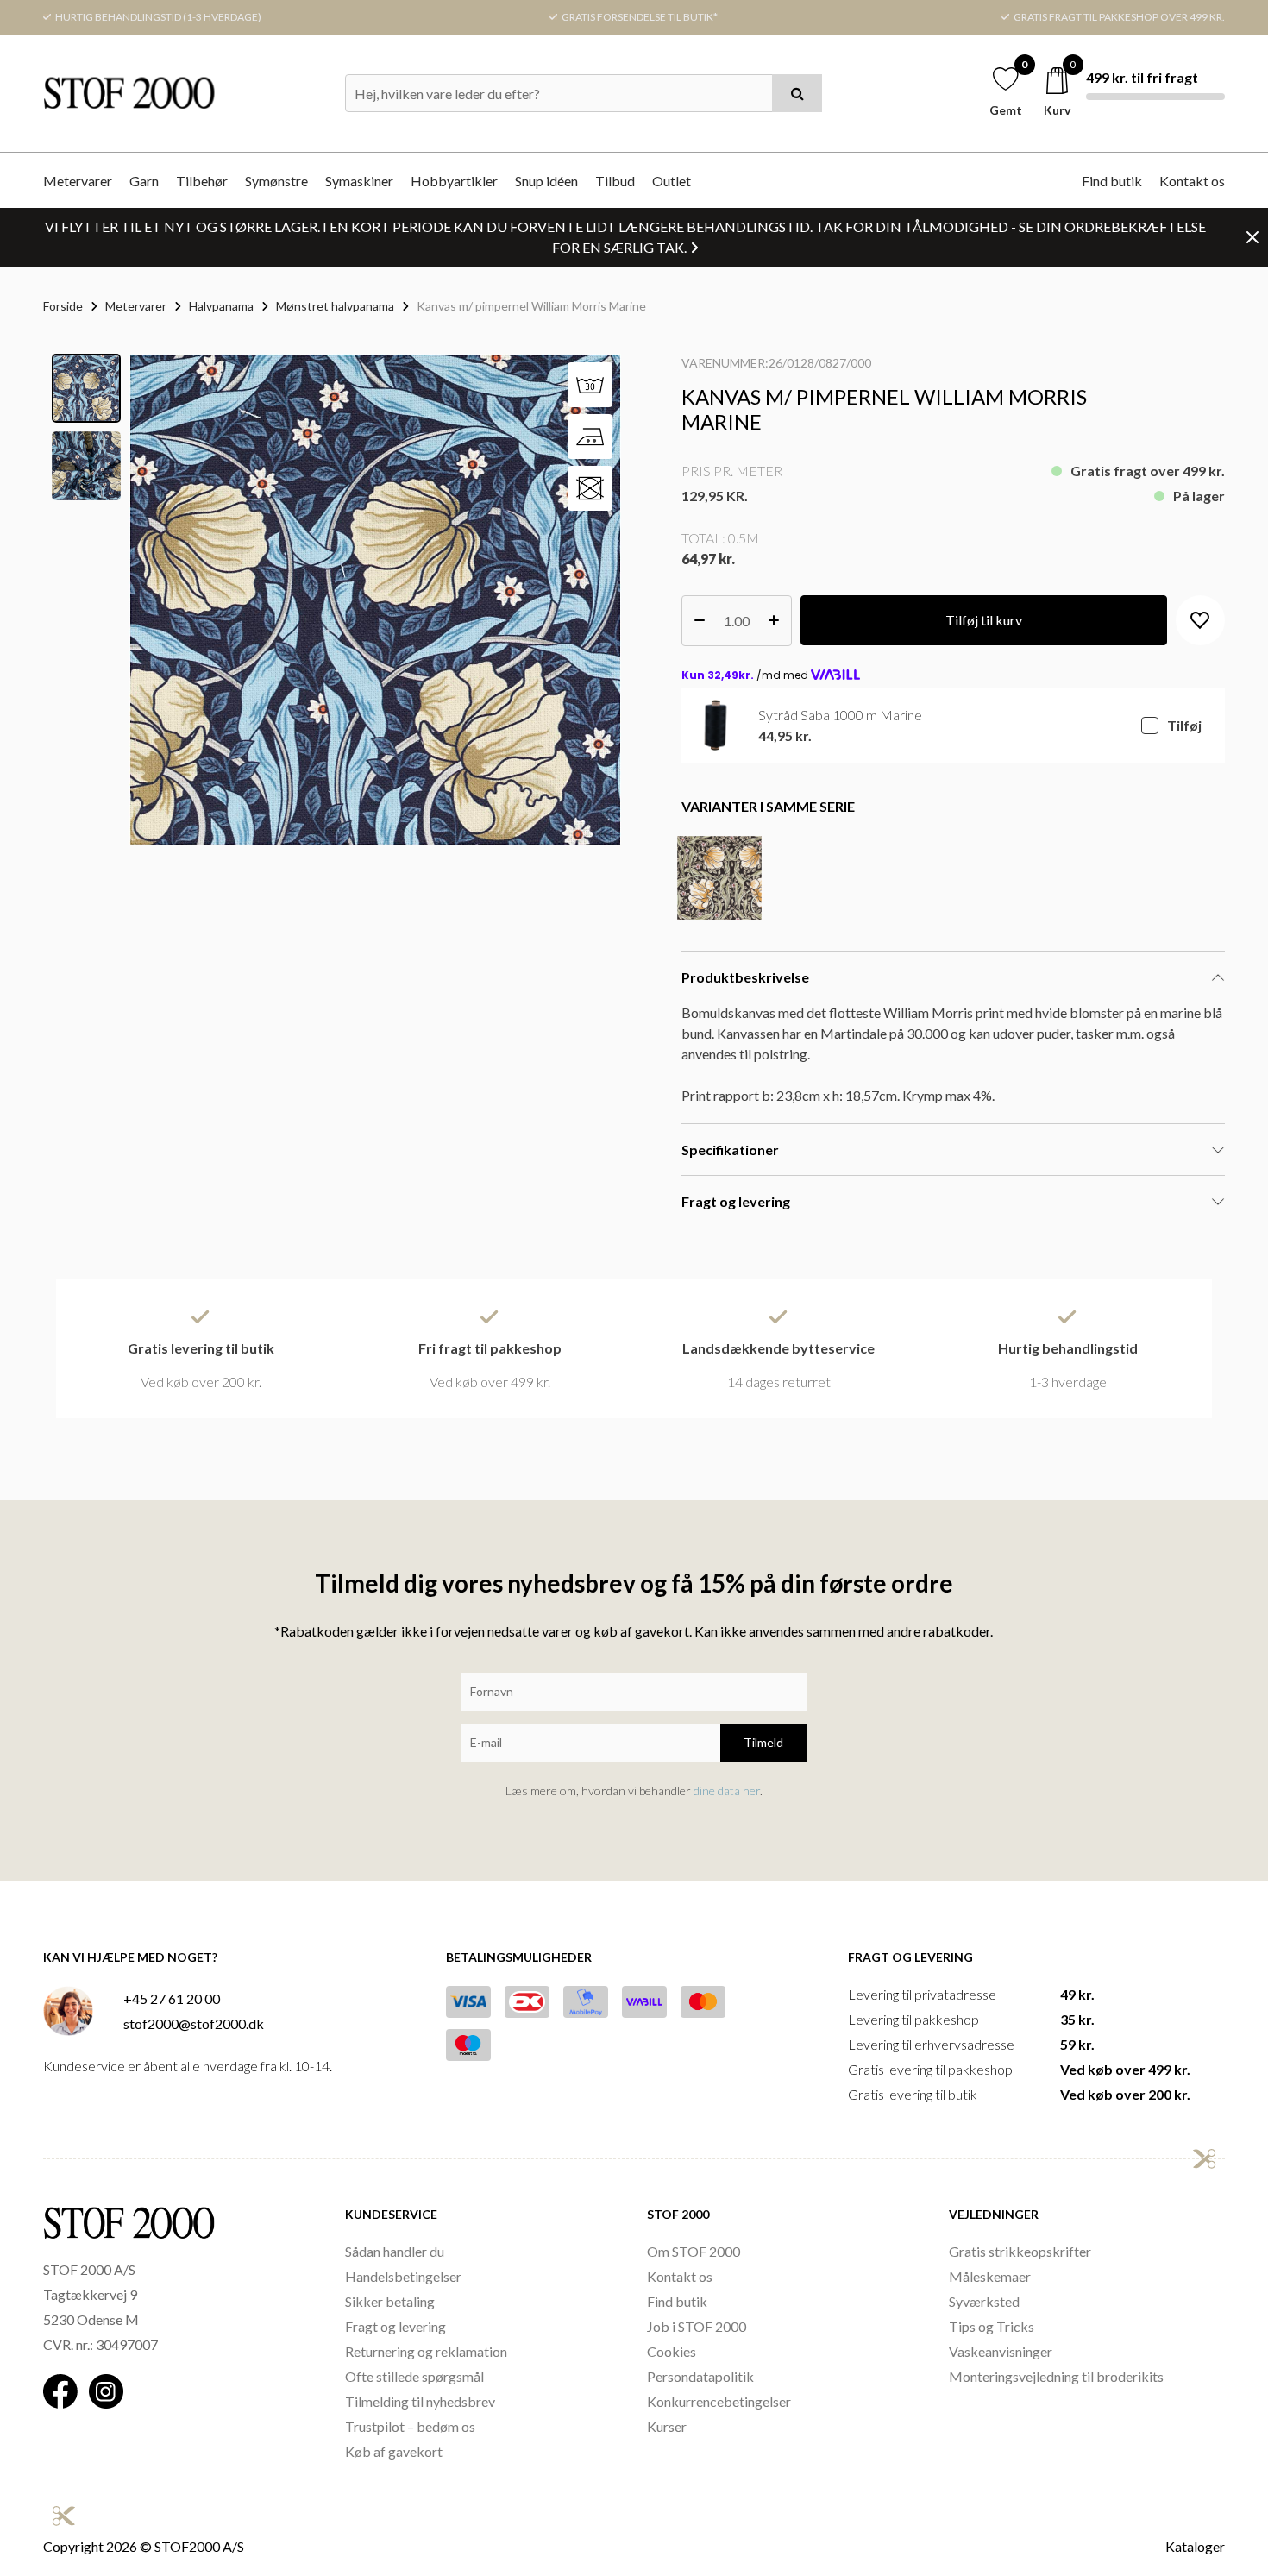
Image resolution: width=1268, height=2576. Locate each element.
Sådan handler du (395, 2251)
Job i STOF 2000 (697, 2326)
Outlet (672, 181)
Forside (63, 306)
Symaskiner (359, 181)
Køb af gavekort (394, 2451)
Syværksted (984, 2301)
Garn (144, 181)
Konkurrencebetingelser (719, 2401)
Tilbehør (202, 181)
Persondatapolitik (700, 2376)
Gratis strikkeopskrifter (1020, 2251)
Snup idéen (546, 181)
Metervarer (78, 181)
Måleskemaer (990, 2276)
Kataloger (1195, 2546)
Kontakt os (1192, 181)
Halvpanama (221, 306)
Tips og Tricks (992, 2326)
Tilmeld (763, 1742)
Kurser (667, 2426)
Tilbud (615, 181)
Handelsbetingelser (403, 2276)
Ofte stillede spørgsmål (414, 2376)
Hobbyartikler (454, 181)
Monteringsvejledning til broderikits (1056, 2376)
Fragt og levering (395, 2326)
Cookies (672, 2351)
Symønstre (276, 181)
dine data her (727, 1791)
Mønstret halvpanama (335, 306)
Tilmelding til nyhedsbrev (420, 2401)
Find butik (1112, 181)
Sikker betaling (390, 2301)
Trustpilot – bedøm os (410, 2426)
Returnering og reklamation (426, 2351)
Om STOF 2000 (694, 2251)
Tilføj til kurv (984, 620)
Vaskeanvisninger (1001, 2351)
